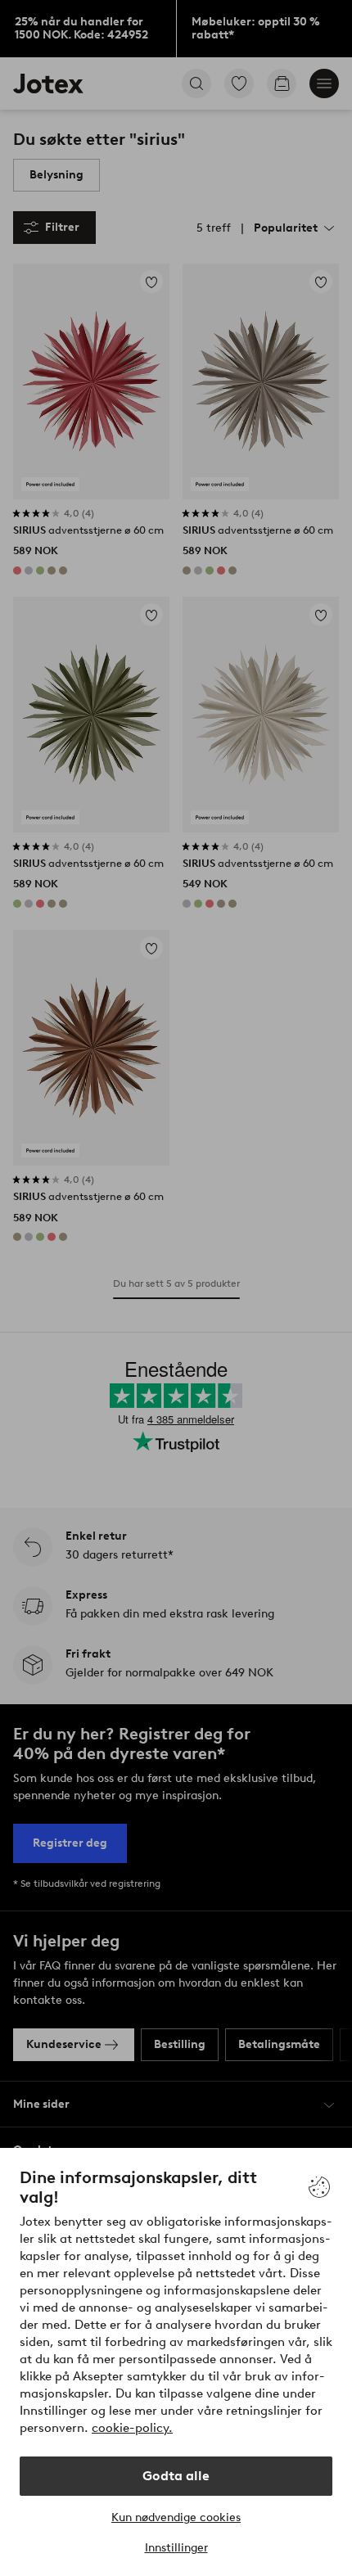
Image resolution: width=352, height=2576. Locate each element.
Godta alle (176, 2476)
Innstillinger (176, 2548)
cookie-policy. (132, 2428)
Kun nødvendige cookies (176, 2517)
